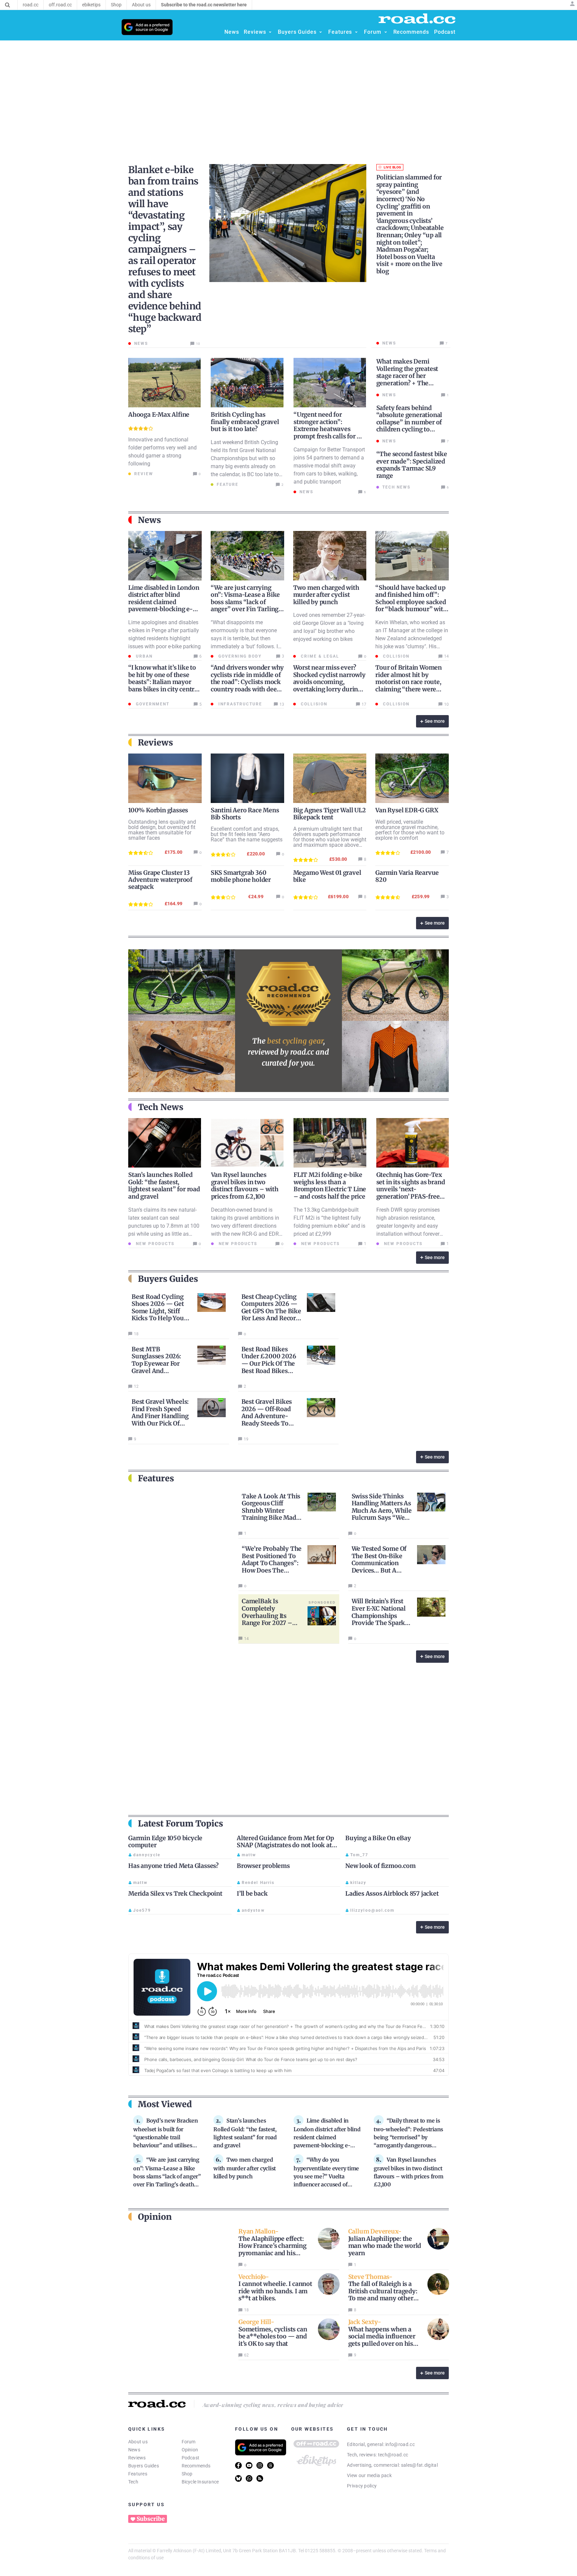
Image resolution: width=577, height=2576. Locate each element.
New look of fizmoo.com (380, 1866)
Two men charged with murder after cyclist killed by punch (326, 595)
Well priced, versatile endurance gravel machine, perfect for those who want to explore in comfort (410, 830)
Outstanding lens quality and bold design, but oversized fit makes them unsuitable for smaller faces (162, 830)
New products (154, 1244)
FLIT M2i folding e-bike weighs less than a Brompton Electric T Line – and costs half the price (330, 1186)
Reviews (137, 2458)
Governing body (239, 656)
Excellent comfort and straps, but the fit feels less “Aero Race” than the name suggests (247, 834)
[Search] (8, 5)
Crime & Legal (319, 656)
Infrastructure (239, 704)
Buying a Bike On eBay (378, 1838)
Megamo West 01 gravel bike (327, 876)
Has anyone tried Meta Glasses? (173, 1866)
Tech (133, 2482)
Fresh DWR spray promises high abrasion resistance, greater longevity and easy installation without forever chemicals (408, 1226)
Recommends (196, 2466)
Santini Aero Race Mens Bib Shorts (245, 814)
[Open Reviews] (270, 32)
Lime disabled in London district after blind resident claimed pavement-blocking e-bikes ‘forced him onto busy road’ (164, 606)
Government (152, 704)
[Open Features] (356, 32)
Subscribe (151, 2519)
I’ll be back (252, 1893)
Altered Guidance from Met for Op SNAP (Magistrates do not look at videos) (285, 1845)
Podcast (191, 2458)
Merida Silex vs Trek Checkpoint (175, 1893)
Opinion (190, 2450)
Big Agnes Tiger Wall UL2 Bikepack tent (330, 814)
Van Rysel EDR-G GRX (407, 810)
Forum (189, 2442)
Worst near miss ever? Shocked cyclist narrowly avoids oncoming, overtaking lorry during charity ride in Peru (329, 682)
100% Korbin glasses (158, 810)
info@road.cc (400, 2444)
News (134, 2450)
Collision (395, 656)
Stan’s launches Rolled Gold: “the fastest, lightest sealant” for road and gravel (164, 1186)
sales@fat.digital (419, 2465)
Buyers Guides (144, 2466)
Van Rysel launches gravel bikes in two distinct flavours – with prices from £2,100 (245, 1186)
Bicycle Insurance (200, 2482)
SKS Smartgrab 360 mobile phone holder (241, 876)
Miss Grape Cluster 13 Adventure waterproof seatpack (160, 880)
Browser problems (263, 1866)
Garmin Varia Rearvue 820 (407, 876)
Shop (187, 2474)
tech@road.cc (393, 2455)
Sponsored (322, 1602)
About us (138, 2442)
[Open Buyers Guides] (321, 32)
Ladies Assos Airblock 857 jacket (392, 1893)
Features (138, 2474)
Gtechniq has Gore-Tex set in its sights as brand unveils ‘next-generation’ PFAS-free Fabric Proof (411, 1189)
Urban (143, 656)
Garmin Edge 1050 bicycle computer (165, 1842)
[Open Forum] (386, 32)
